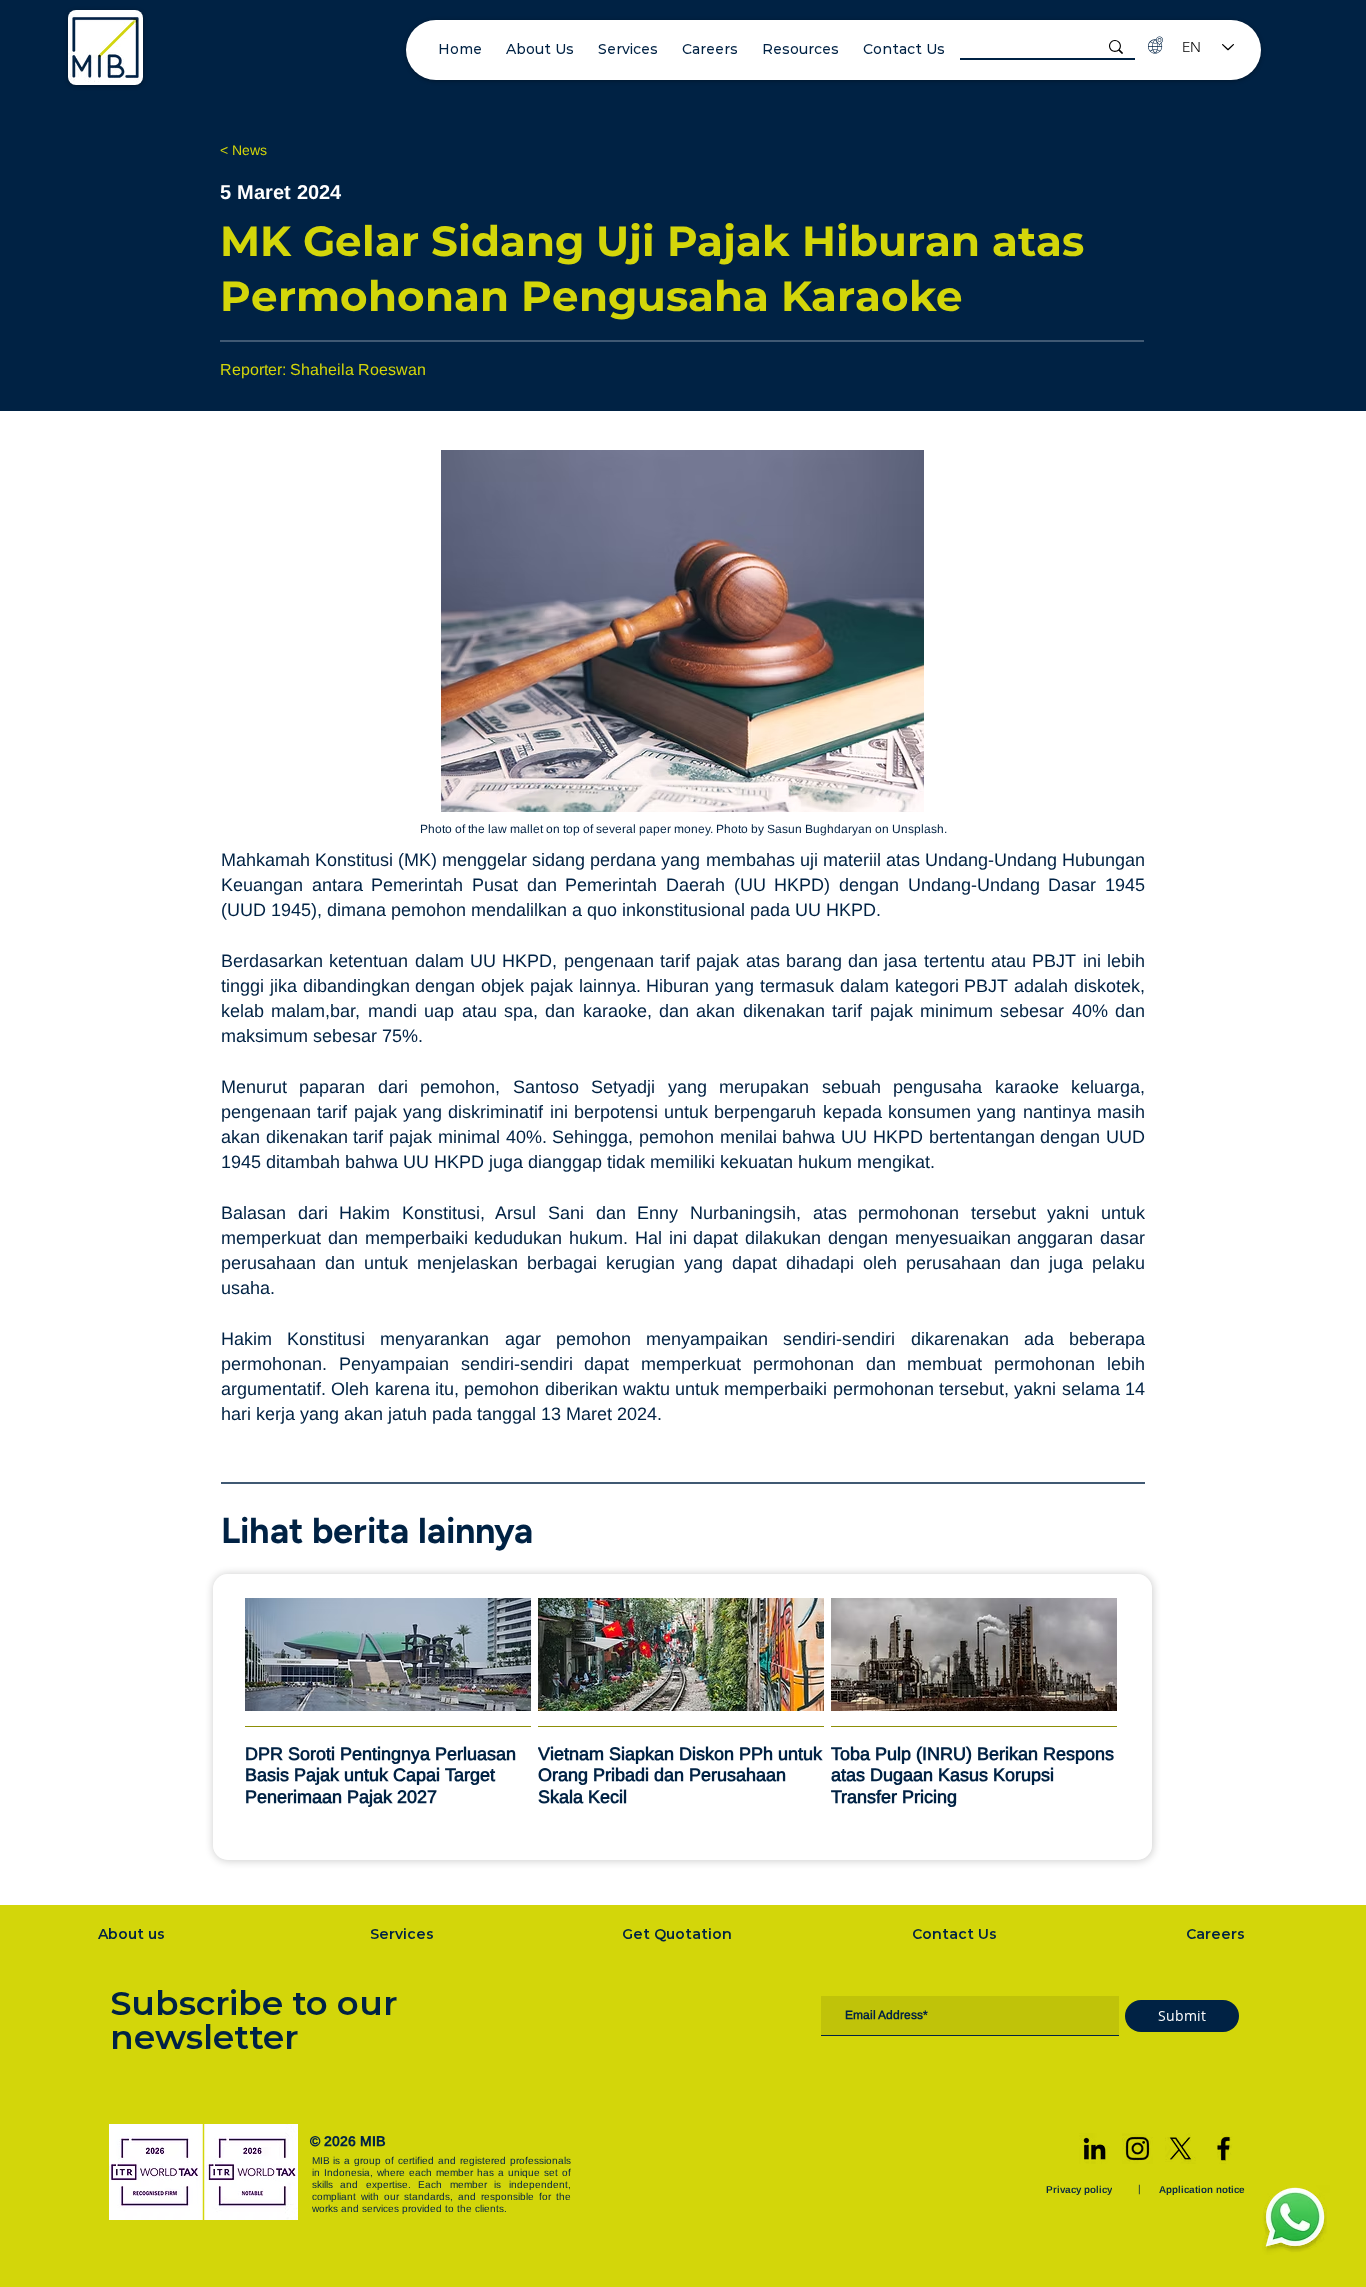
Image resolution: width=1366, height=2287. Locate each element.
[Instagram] (1137, 2148)
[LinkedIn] (1094, 2148)
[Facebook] (1223, 2148)
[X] (1180, 2148)
